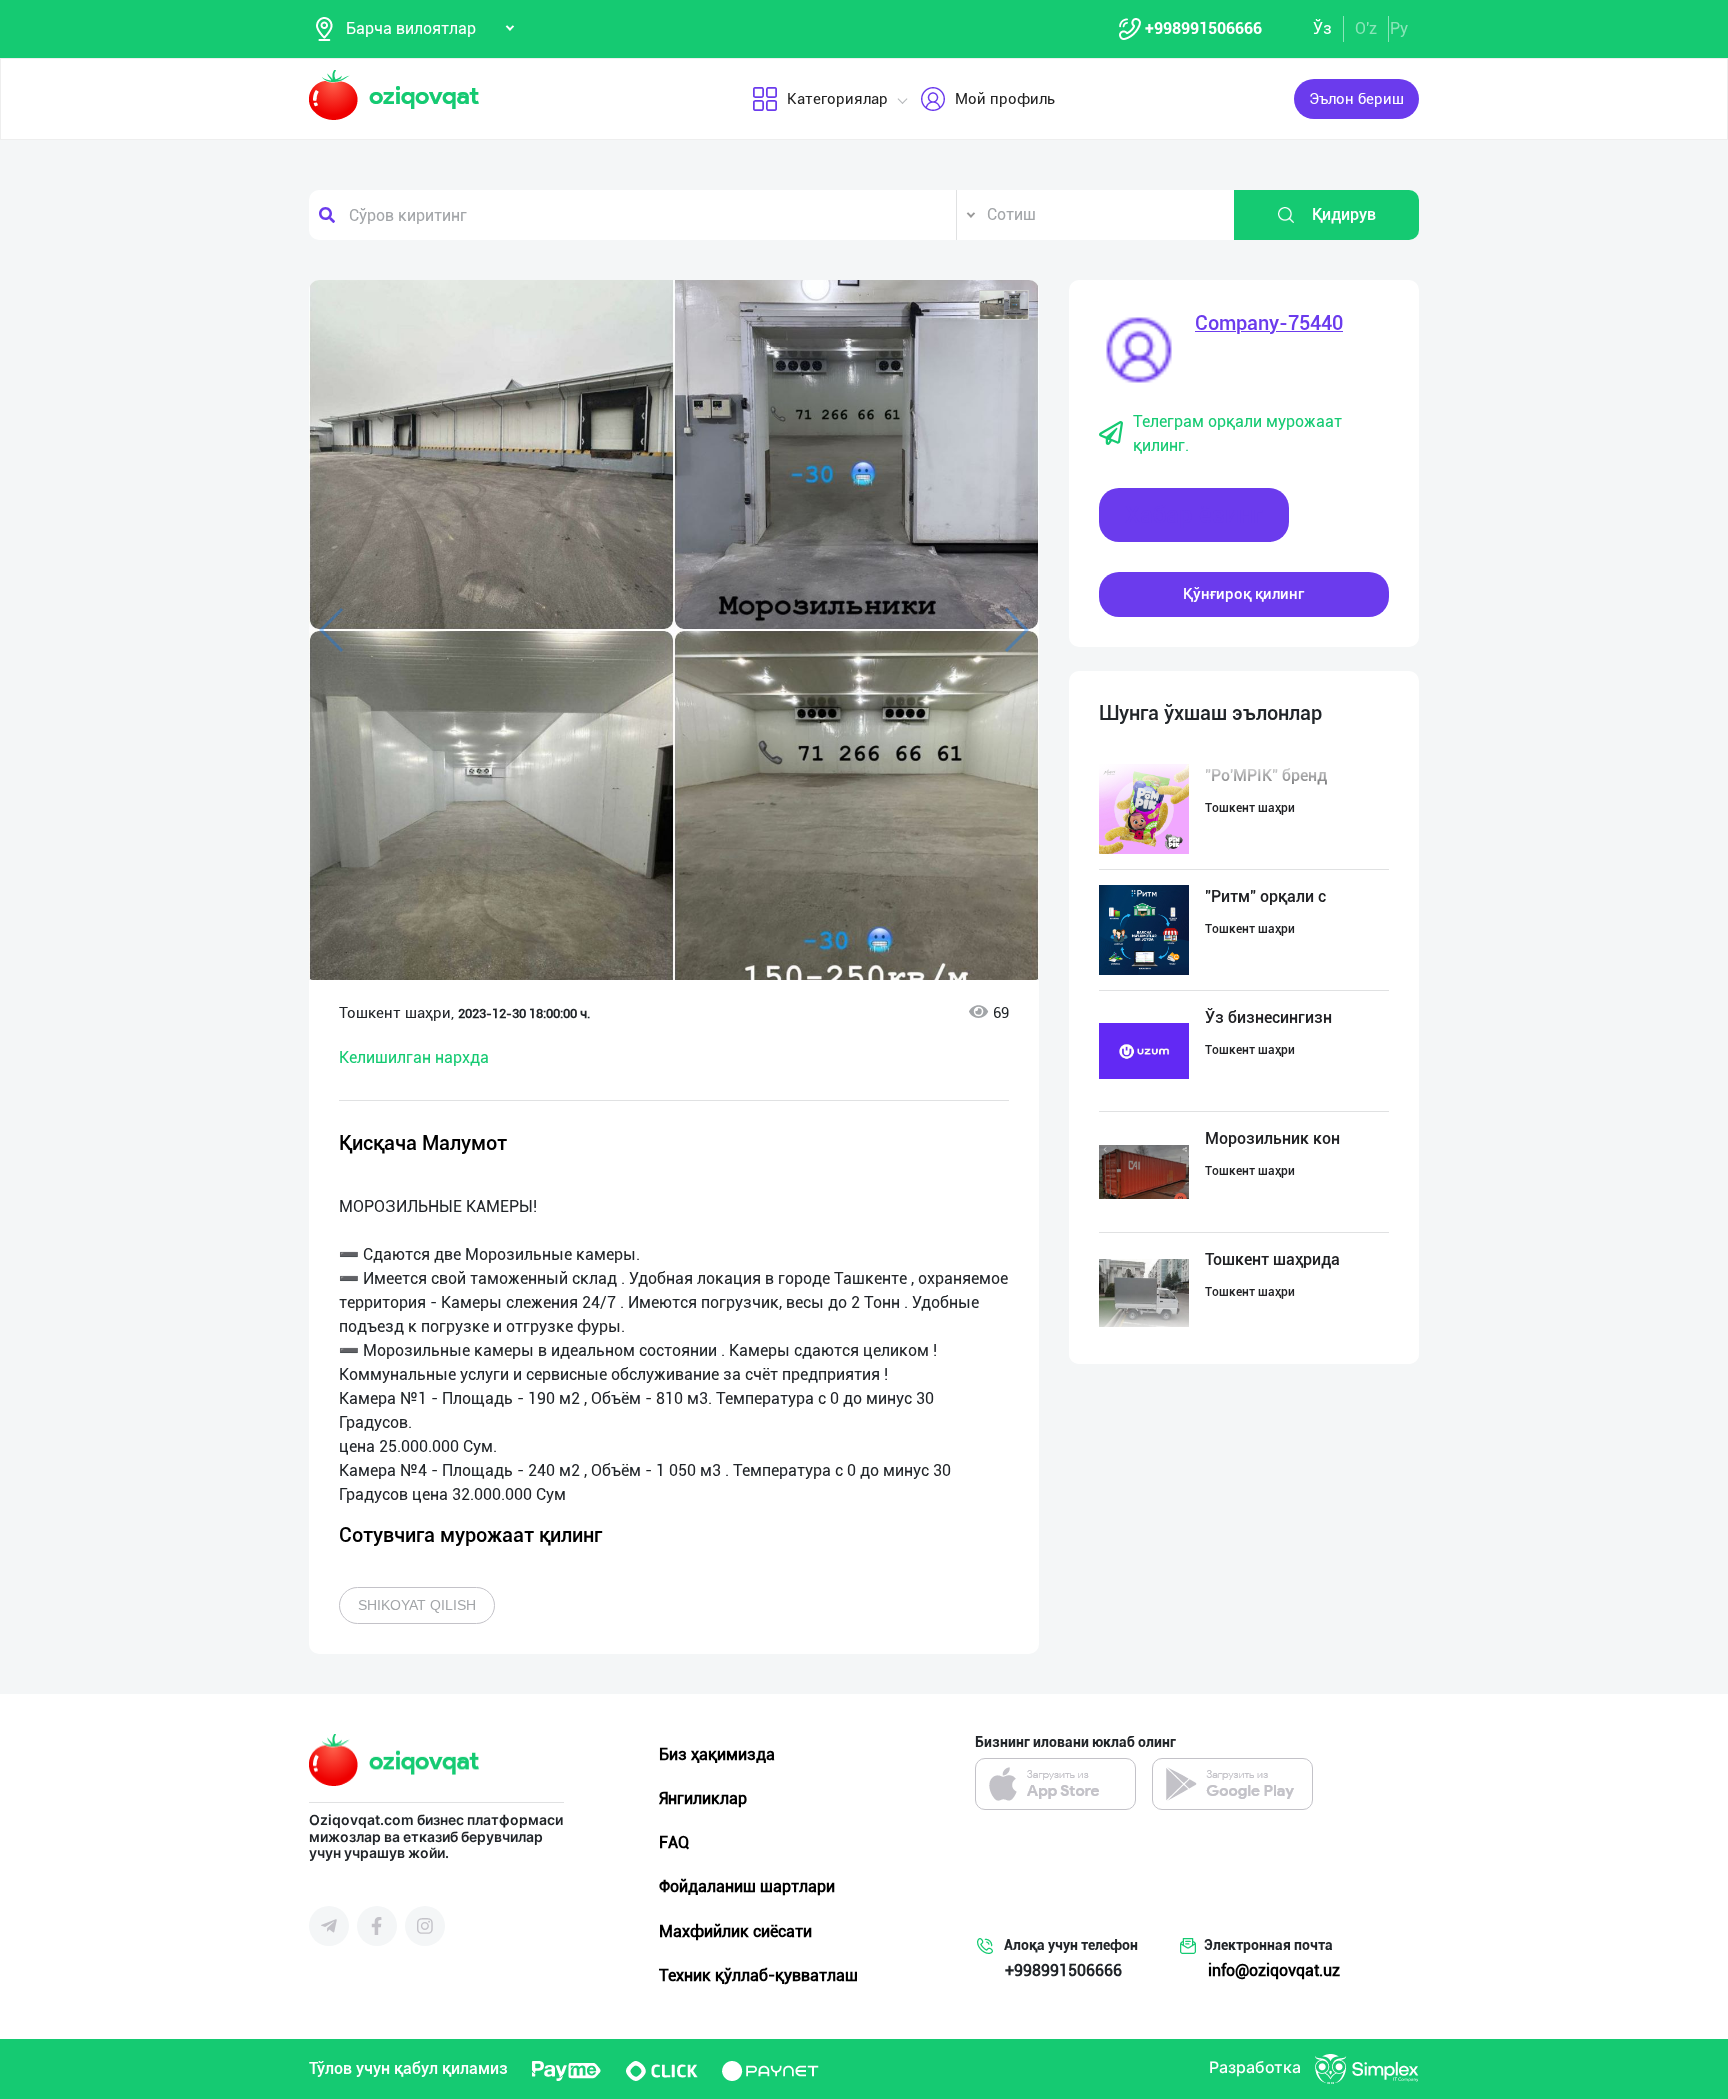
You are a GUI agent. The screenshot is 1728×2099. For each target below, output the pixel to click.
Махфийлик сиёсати (735, 1931)
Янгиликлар (703, 1798)
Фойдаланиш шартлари (747, 1886)
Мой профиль (1005, 99)
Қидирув (1344, 214)
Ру (1399, 28)
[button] (1004, 305)
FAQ (674, 1842)
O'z (1366, 28)
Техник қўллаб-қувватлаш (758, 1975)
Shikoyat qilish (417, 1605)
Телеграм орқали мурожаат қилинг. (1237, 433)
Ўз (1322, 28)
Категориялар (837, 99)
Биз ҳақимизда (717, 1754)
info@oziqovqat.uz (1274, 1970)
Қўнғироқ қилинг (1243, 594)
